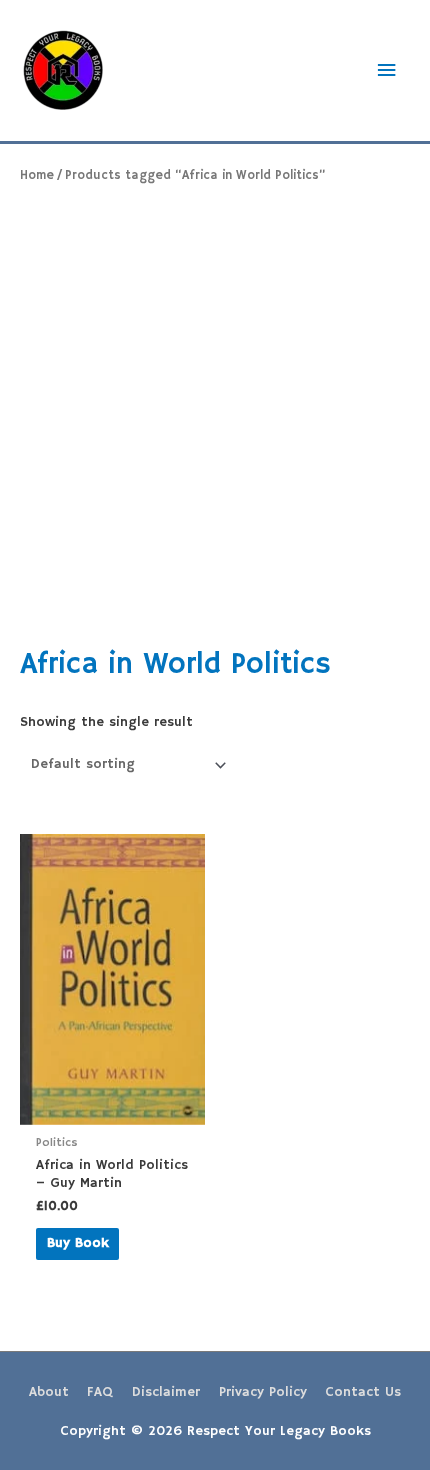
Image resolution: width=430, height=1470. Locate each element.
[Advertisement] (215, 415)
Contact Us (363, 1392)
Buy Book (78, 1243)
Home (37, 175)
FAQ (100, 1392)
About (49, 1392)
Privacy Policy (263, 1392)
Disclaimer (166, 1392)
